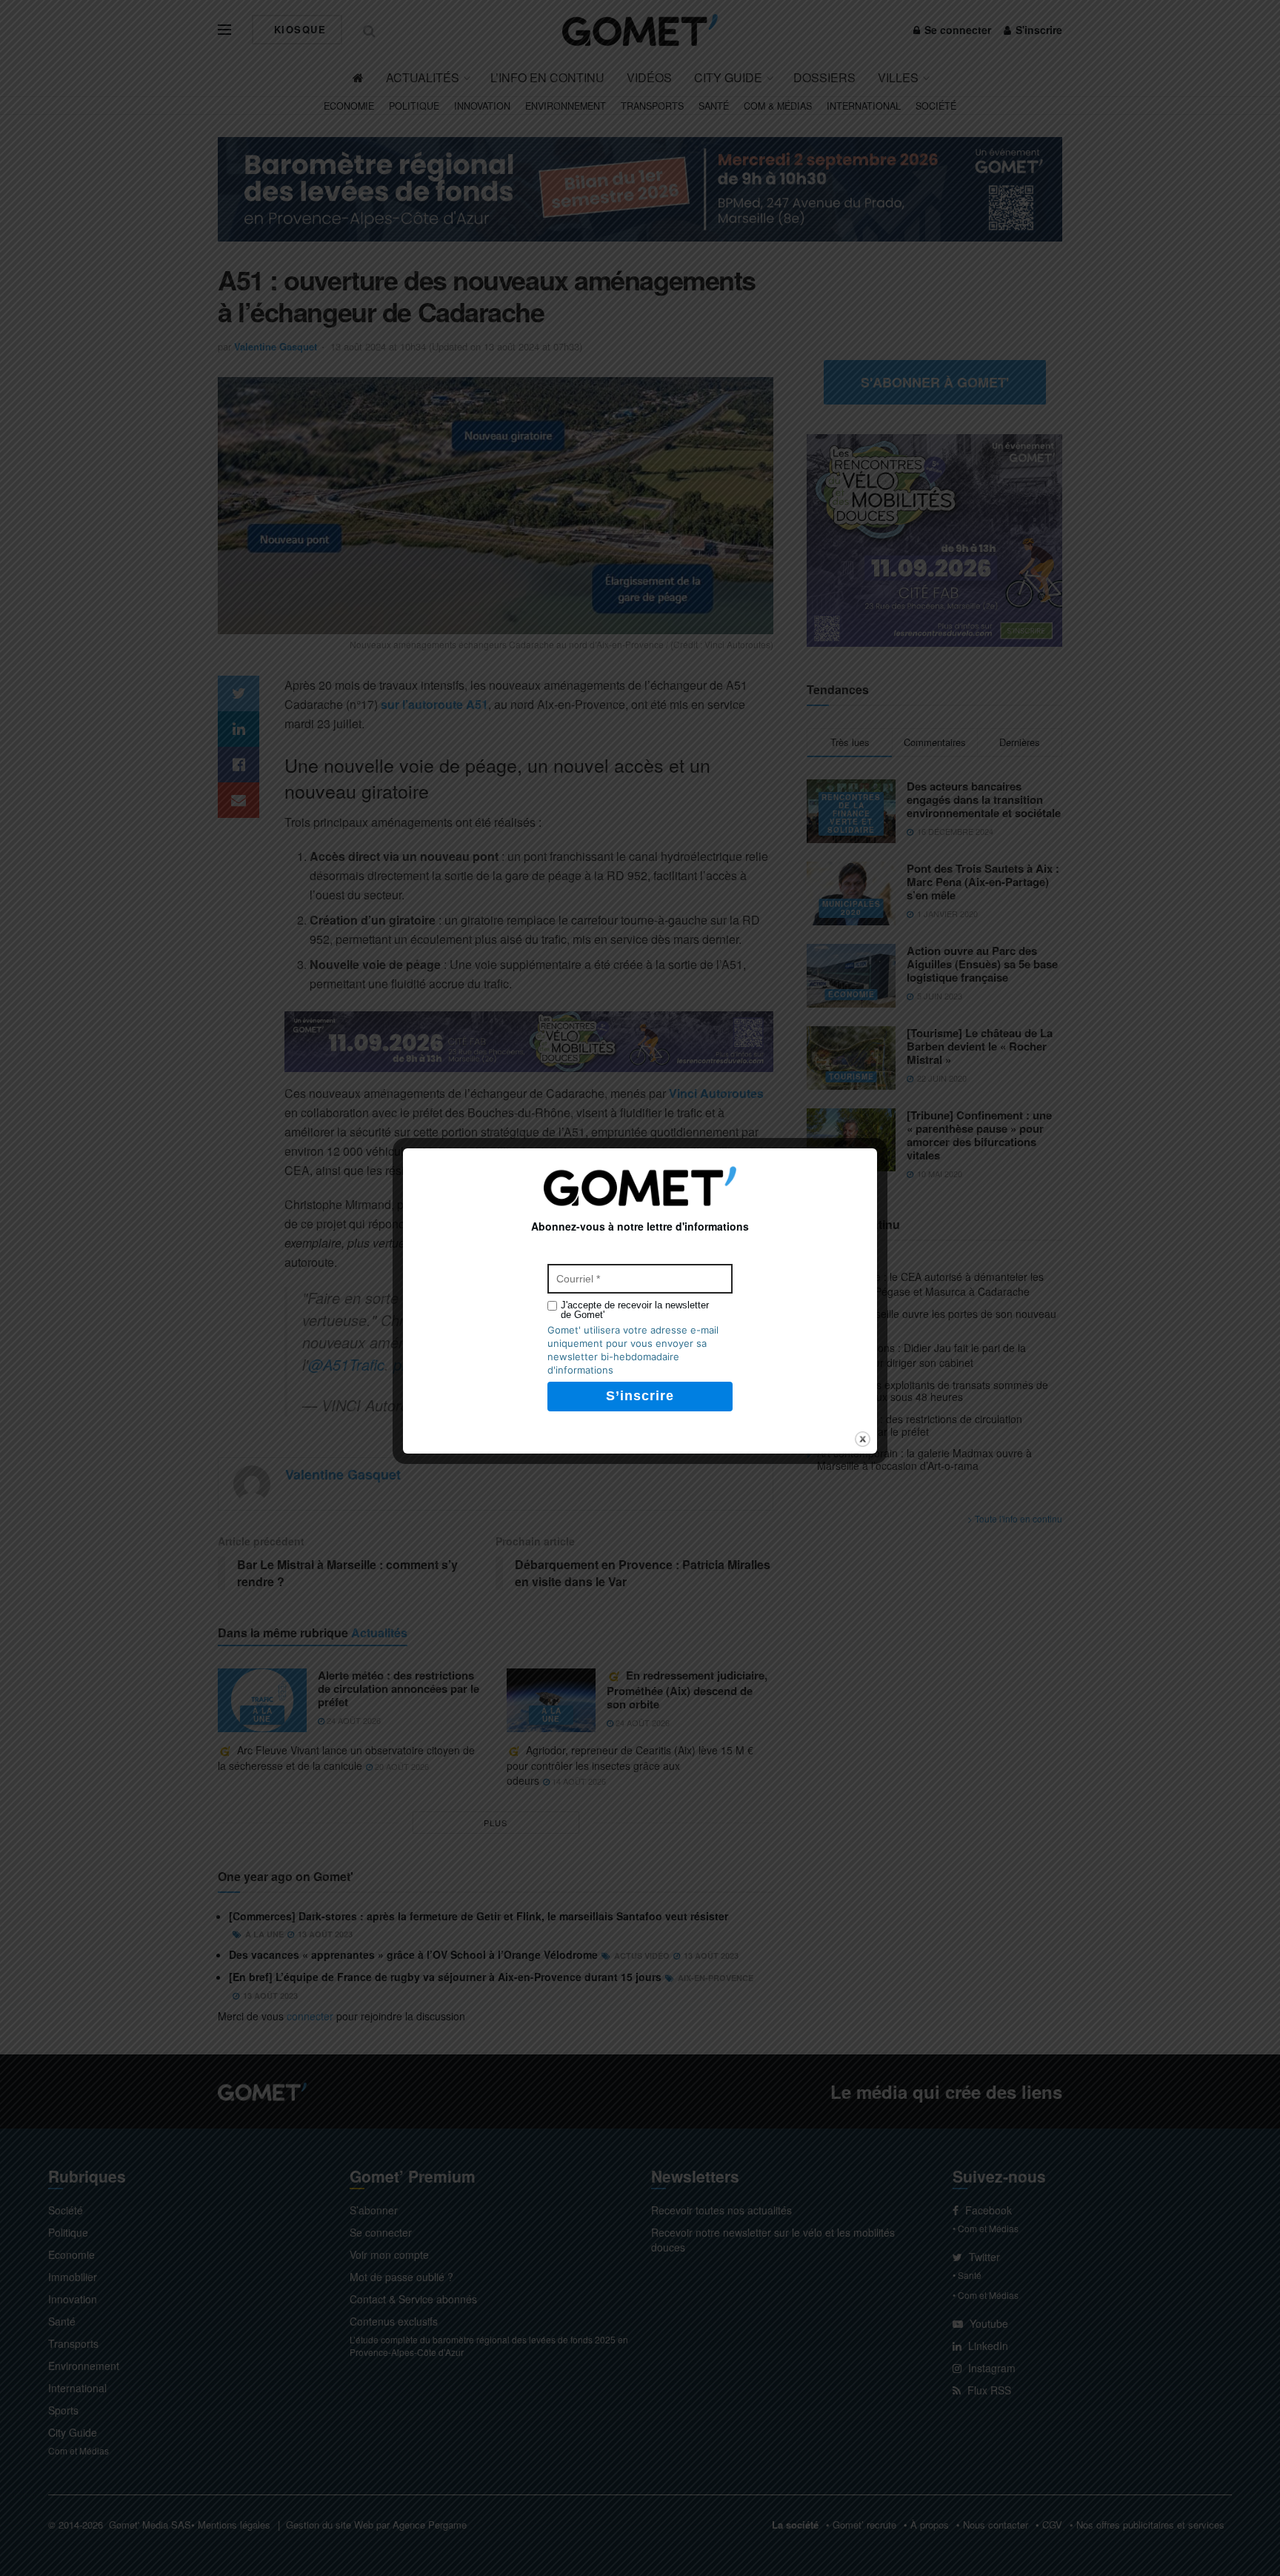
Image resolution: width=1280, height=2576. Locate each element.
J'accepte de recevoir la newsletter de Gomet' (635, 1310)
